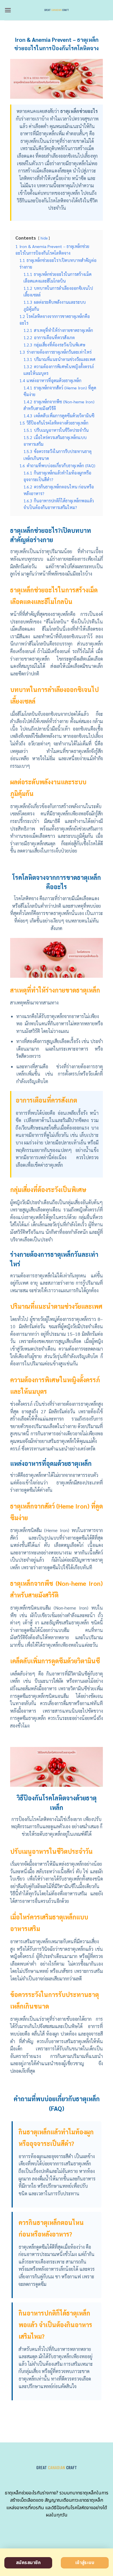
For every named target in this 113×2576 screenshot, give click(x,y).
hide (44, 238)
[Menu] (8, 10)
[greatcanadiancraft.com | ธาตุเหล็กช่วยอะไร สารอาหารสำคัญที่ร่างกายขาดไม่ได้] (57, 10)
